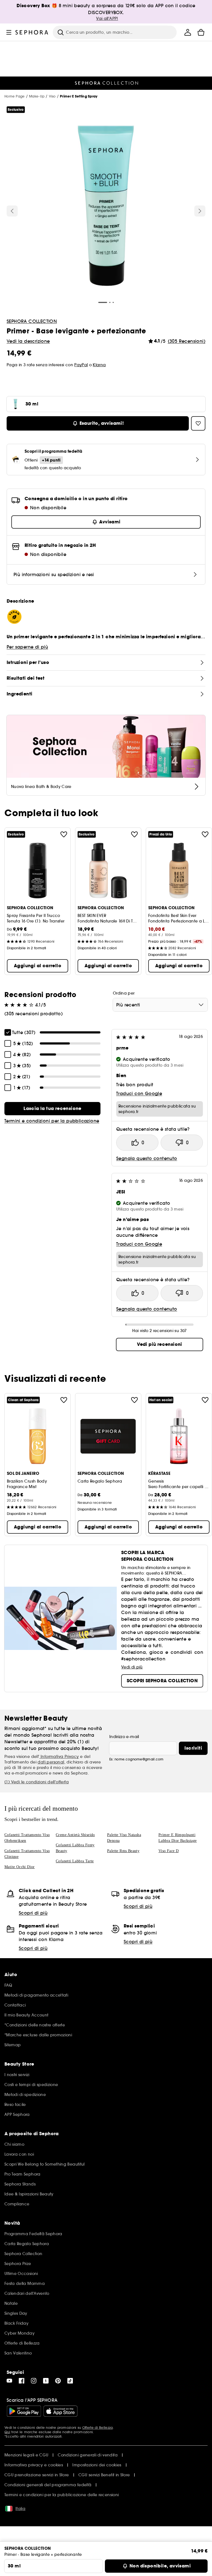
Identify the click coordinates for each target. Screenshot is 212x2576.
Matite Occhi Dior (20, 1867)
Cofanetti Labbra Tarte (75, 1861)
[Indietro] (12, 211)
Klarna (99, 365)
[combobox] (160, 1005)
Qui (7, 2432)
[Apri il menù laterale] (9, 32)
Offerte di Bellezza (98, 2428)
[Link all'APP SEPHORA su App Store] (60, 2411)
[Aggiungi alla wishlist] (64, 834)
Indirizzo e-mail (124, 1737)
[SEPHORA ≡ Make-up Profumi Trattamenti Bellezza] (32, 32)
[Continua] (200, 211)
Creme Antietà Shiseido (75, 1835)
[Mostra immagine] (106, 207)
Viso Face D (169, 1851)
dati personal (51, 1762)
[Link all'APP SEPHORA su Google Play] (24, 2411)
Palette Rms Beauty (123, 1851)
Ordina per (124, 993)
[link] (52, 1109)
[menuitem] (188, 32)
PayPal (81, 365)
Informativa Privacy (59, 1757)
